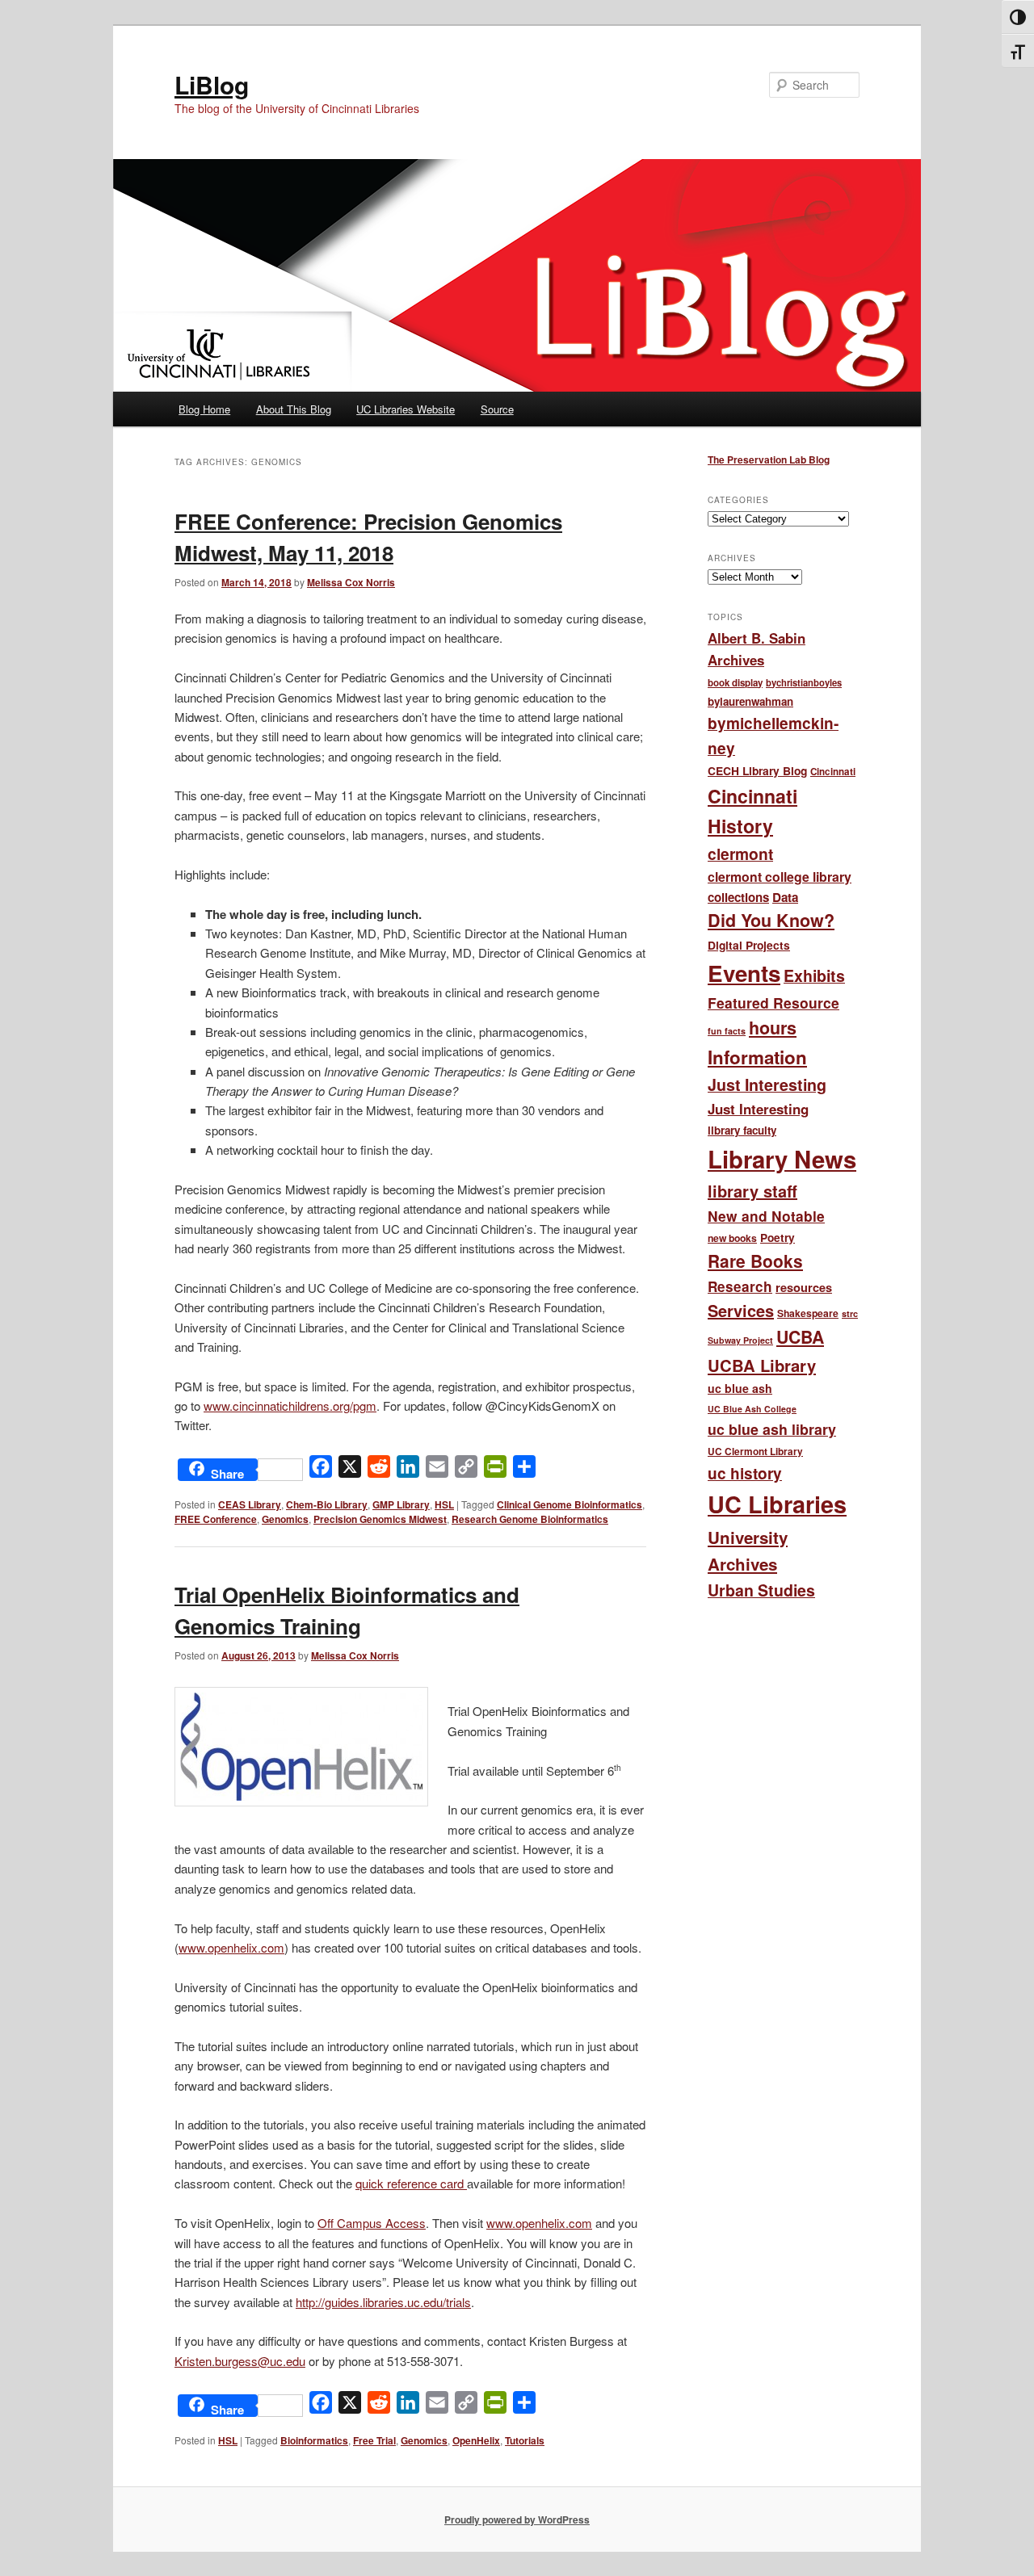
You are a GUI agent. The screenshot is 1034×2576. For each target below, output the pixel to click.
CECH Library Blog (757, 770)
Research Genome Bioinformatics (530, 1519)
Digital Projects (749, 945)
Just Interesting (767, 1085)
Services (741, 1310)
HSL (444, 1504)
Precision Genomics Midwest (380, 1519)
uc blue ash (740, 1388)
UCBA (800, 1337)
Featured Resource (773, 1003)
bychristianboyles (804, 682)
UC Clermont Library (755, 1452)
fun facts (727, 1031)
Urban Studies (761, 1590)
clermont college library (780, 877)
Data (785, 897)
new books (732, 1238)
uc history (745, 1473)
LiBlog (212, 84)
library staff (752, 1191)
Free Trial (374, 2440)
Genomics (285, 1519)
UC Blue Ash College (752, 1409)
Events (744, 973)
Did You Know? (771, 920)
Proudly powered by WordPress (517, 2519)
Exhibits (814, 975)
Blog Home (204, 409)
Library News (782, 1159)
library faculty (742, 1130)
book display (735, 683)
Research (740, 1286)
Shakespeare (808, 1313)
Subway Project (740, 1340)
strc (850, 1313)
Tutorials (525, 2440)
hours (773, 1028)
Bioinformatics (314, 2440)
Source (497, 409)
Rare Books (755, 1261)
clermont (740, 854)
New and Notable (766, 1216)
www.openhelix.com (231, 1947)
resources (804, 1287)
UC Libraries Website (406, 409)
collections (738, 897)
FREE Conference (216, 1519)
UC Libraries (777, 1504)
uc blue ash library (772, 1429)
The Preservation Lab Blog (769, 459)
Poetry (778, 1238)
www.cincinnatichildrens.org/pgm (290, 1405)
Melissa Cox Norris (351, 582)
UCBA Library (762, 1365)
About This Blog (294, 409)
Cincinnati (833, 772)
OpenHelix (476, 2440)
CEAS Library (250, 1504)
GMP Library (401, 1504)
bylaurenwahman (750, 701)
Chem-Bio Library (327, 1504)
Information (757, 1057)
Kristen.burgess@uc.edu (240, 2361)
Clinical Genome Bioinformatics (570, 1504)
